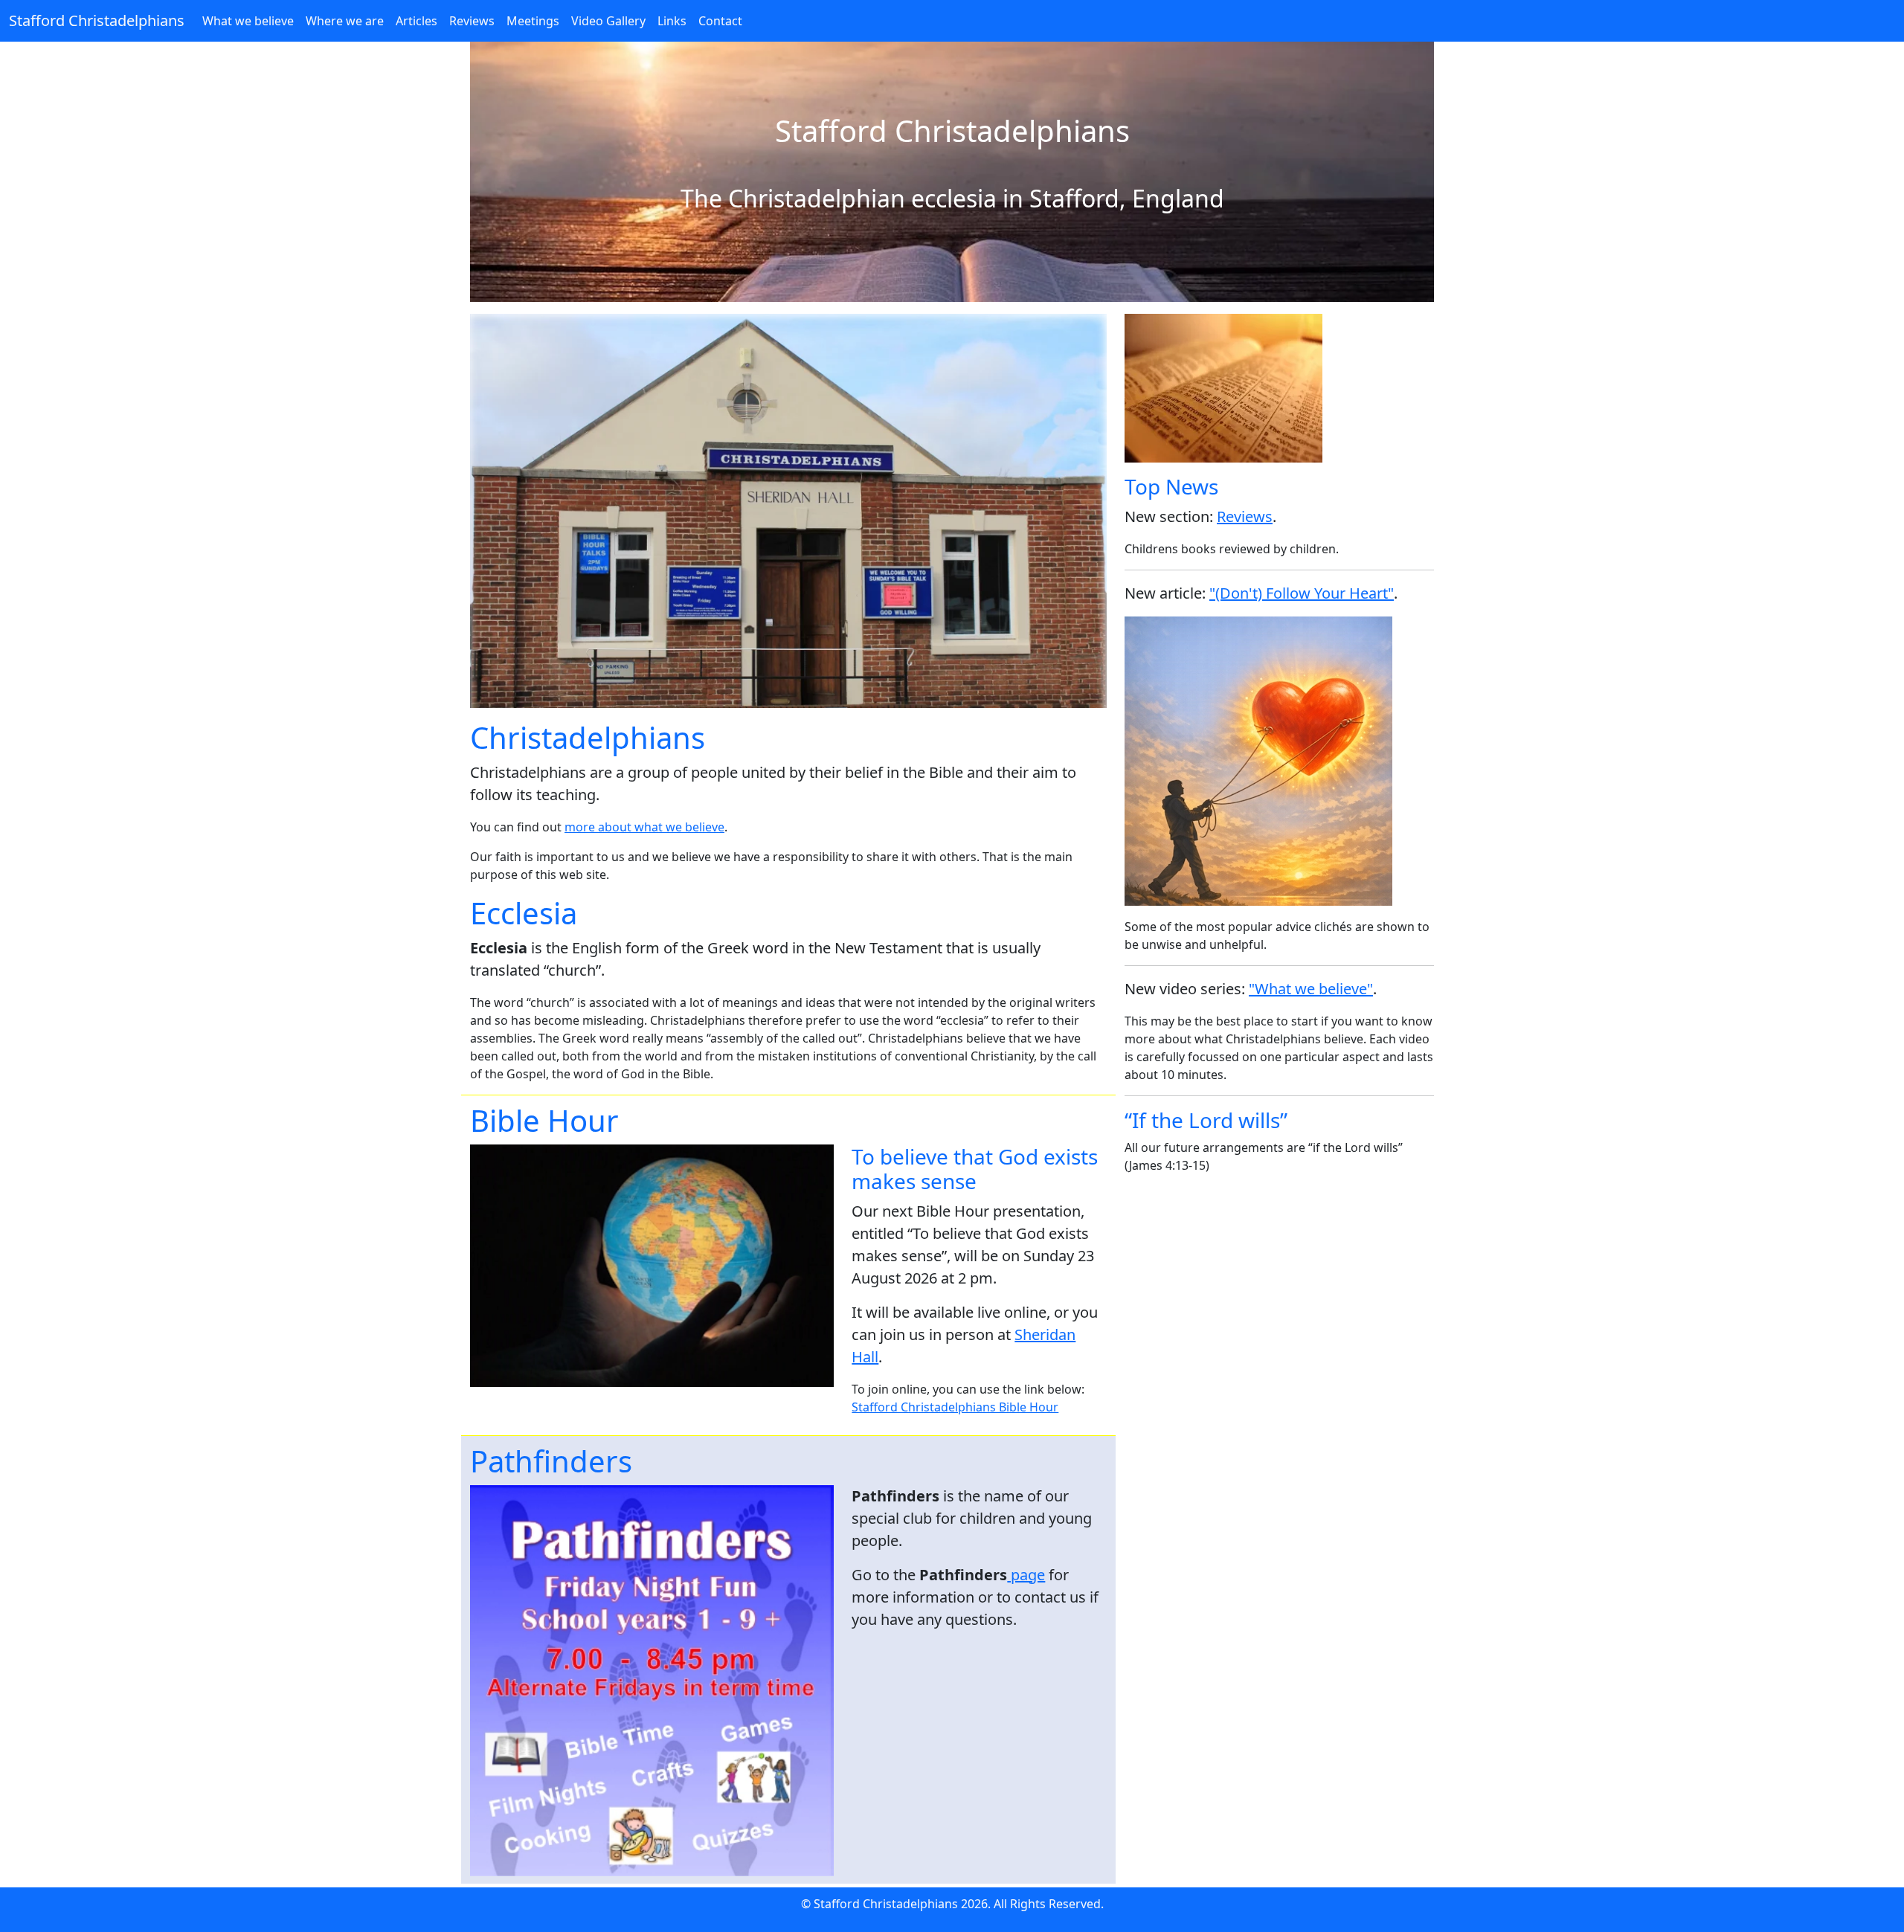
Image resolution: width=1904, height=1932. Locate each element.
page (1026, 1575)
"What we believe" (1311, 989)
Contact (720, 21)
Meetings (533, 21)
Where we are (345, 21)
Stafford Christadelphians (97, 20)
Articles (416, 21)
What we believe (248, 21)
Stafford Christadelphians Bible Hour (955, 1407)
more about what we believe (644, 827)
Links (672, 21)
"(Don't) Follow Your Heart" (1302, 593)
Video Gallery (608, 21)
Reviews (472, 21)
